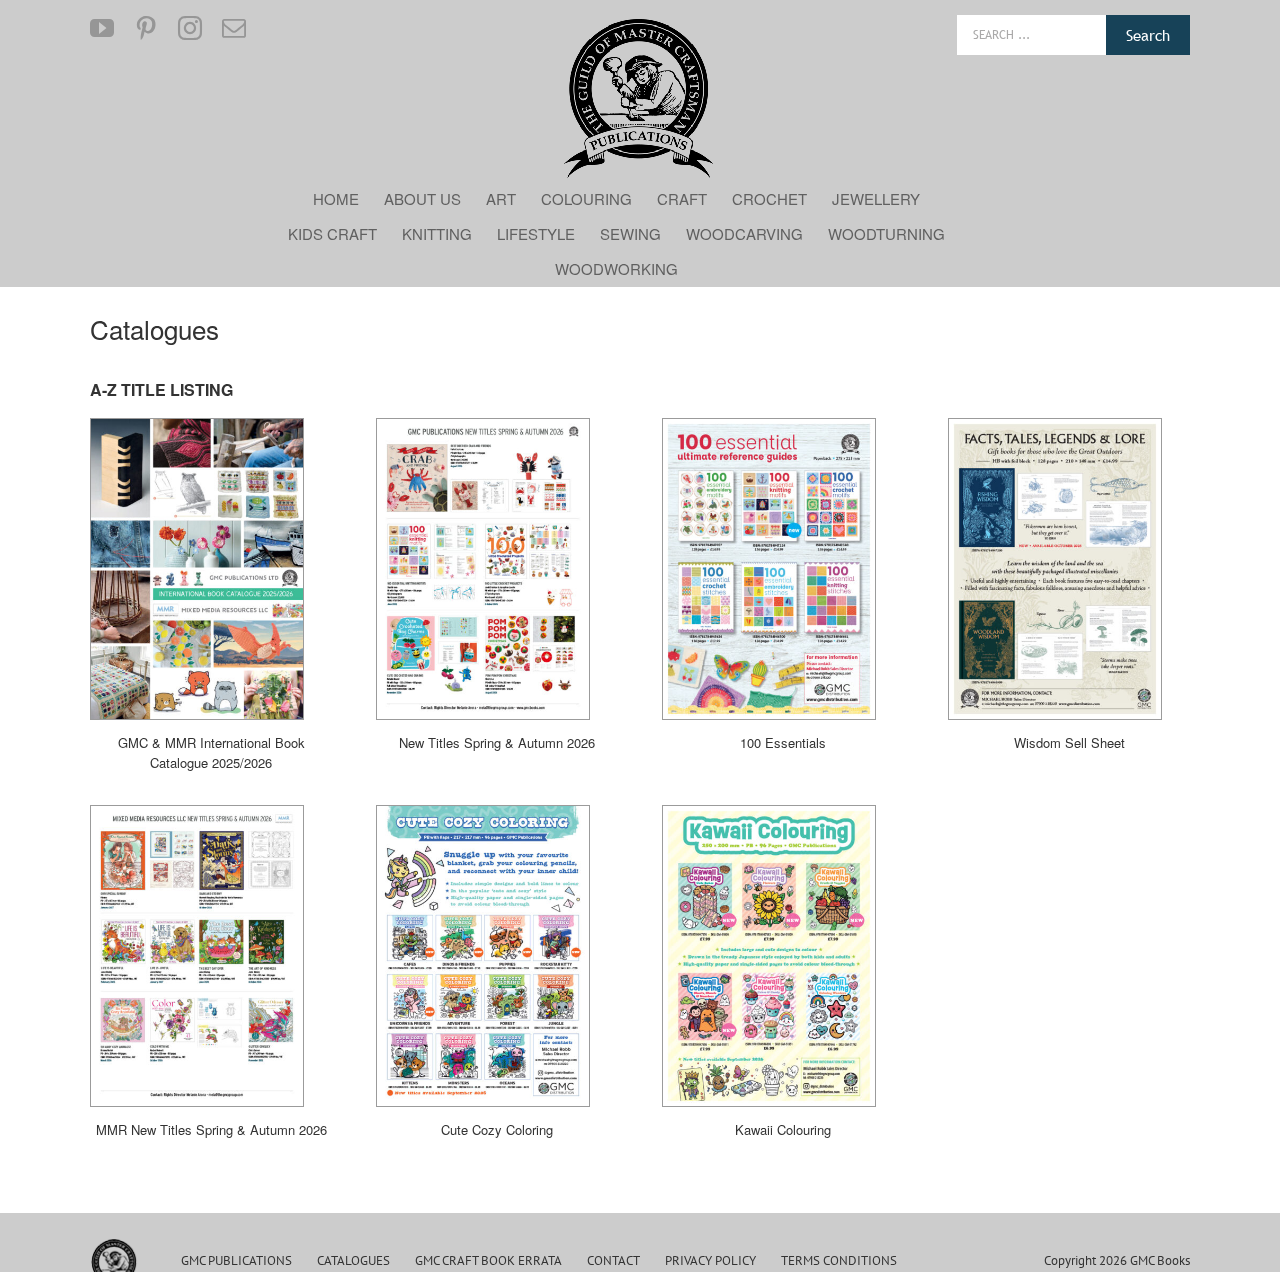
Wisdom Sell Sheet (1069, 742)
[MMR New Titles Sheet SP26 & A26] (197, 956)
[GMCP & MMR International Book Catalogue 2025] (197, 569)
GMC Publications (236, 1260)
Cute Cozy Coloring (497, 1129)
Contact (613, 1260)
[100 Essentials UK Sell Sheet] (769, 569)
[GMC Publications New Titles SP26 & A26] (483, 569)
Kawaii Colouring (783, 1129)
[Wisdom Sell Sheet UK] (1055, 569)
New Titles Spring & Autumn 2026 (497, 742)
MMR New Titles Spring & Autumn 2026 (211, 1129)
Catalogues (353, 1260)
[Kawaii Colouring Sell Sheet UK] (769, 956)
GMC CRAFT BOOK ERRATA (488, 1260)
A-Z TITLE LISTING (161, 389)
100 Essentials (783, 742)
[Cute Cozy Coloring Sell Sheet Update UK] (483, 956)
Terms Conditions (839, 1260)
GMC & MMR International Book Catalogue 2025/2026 (211, 752)
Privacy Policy (710, 1260)
